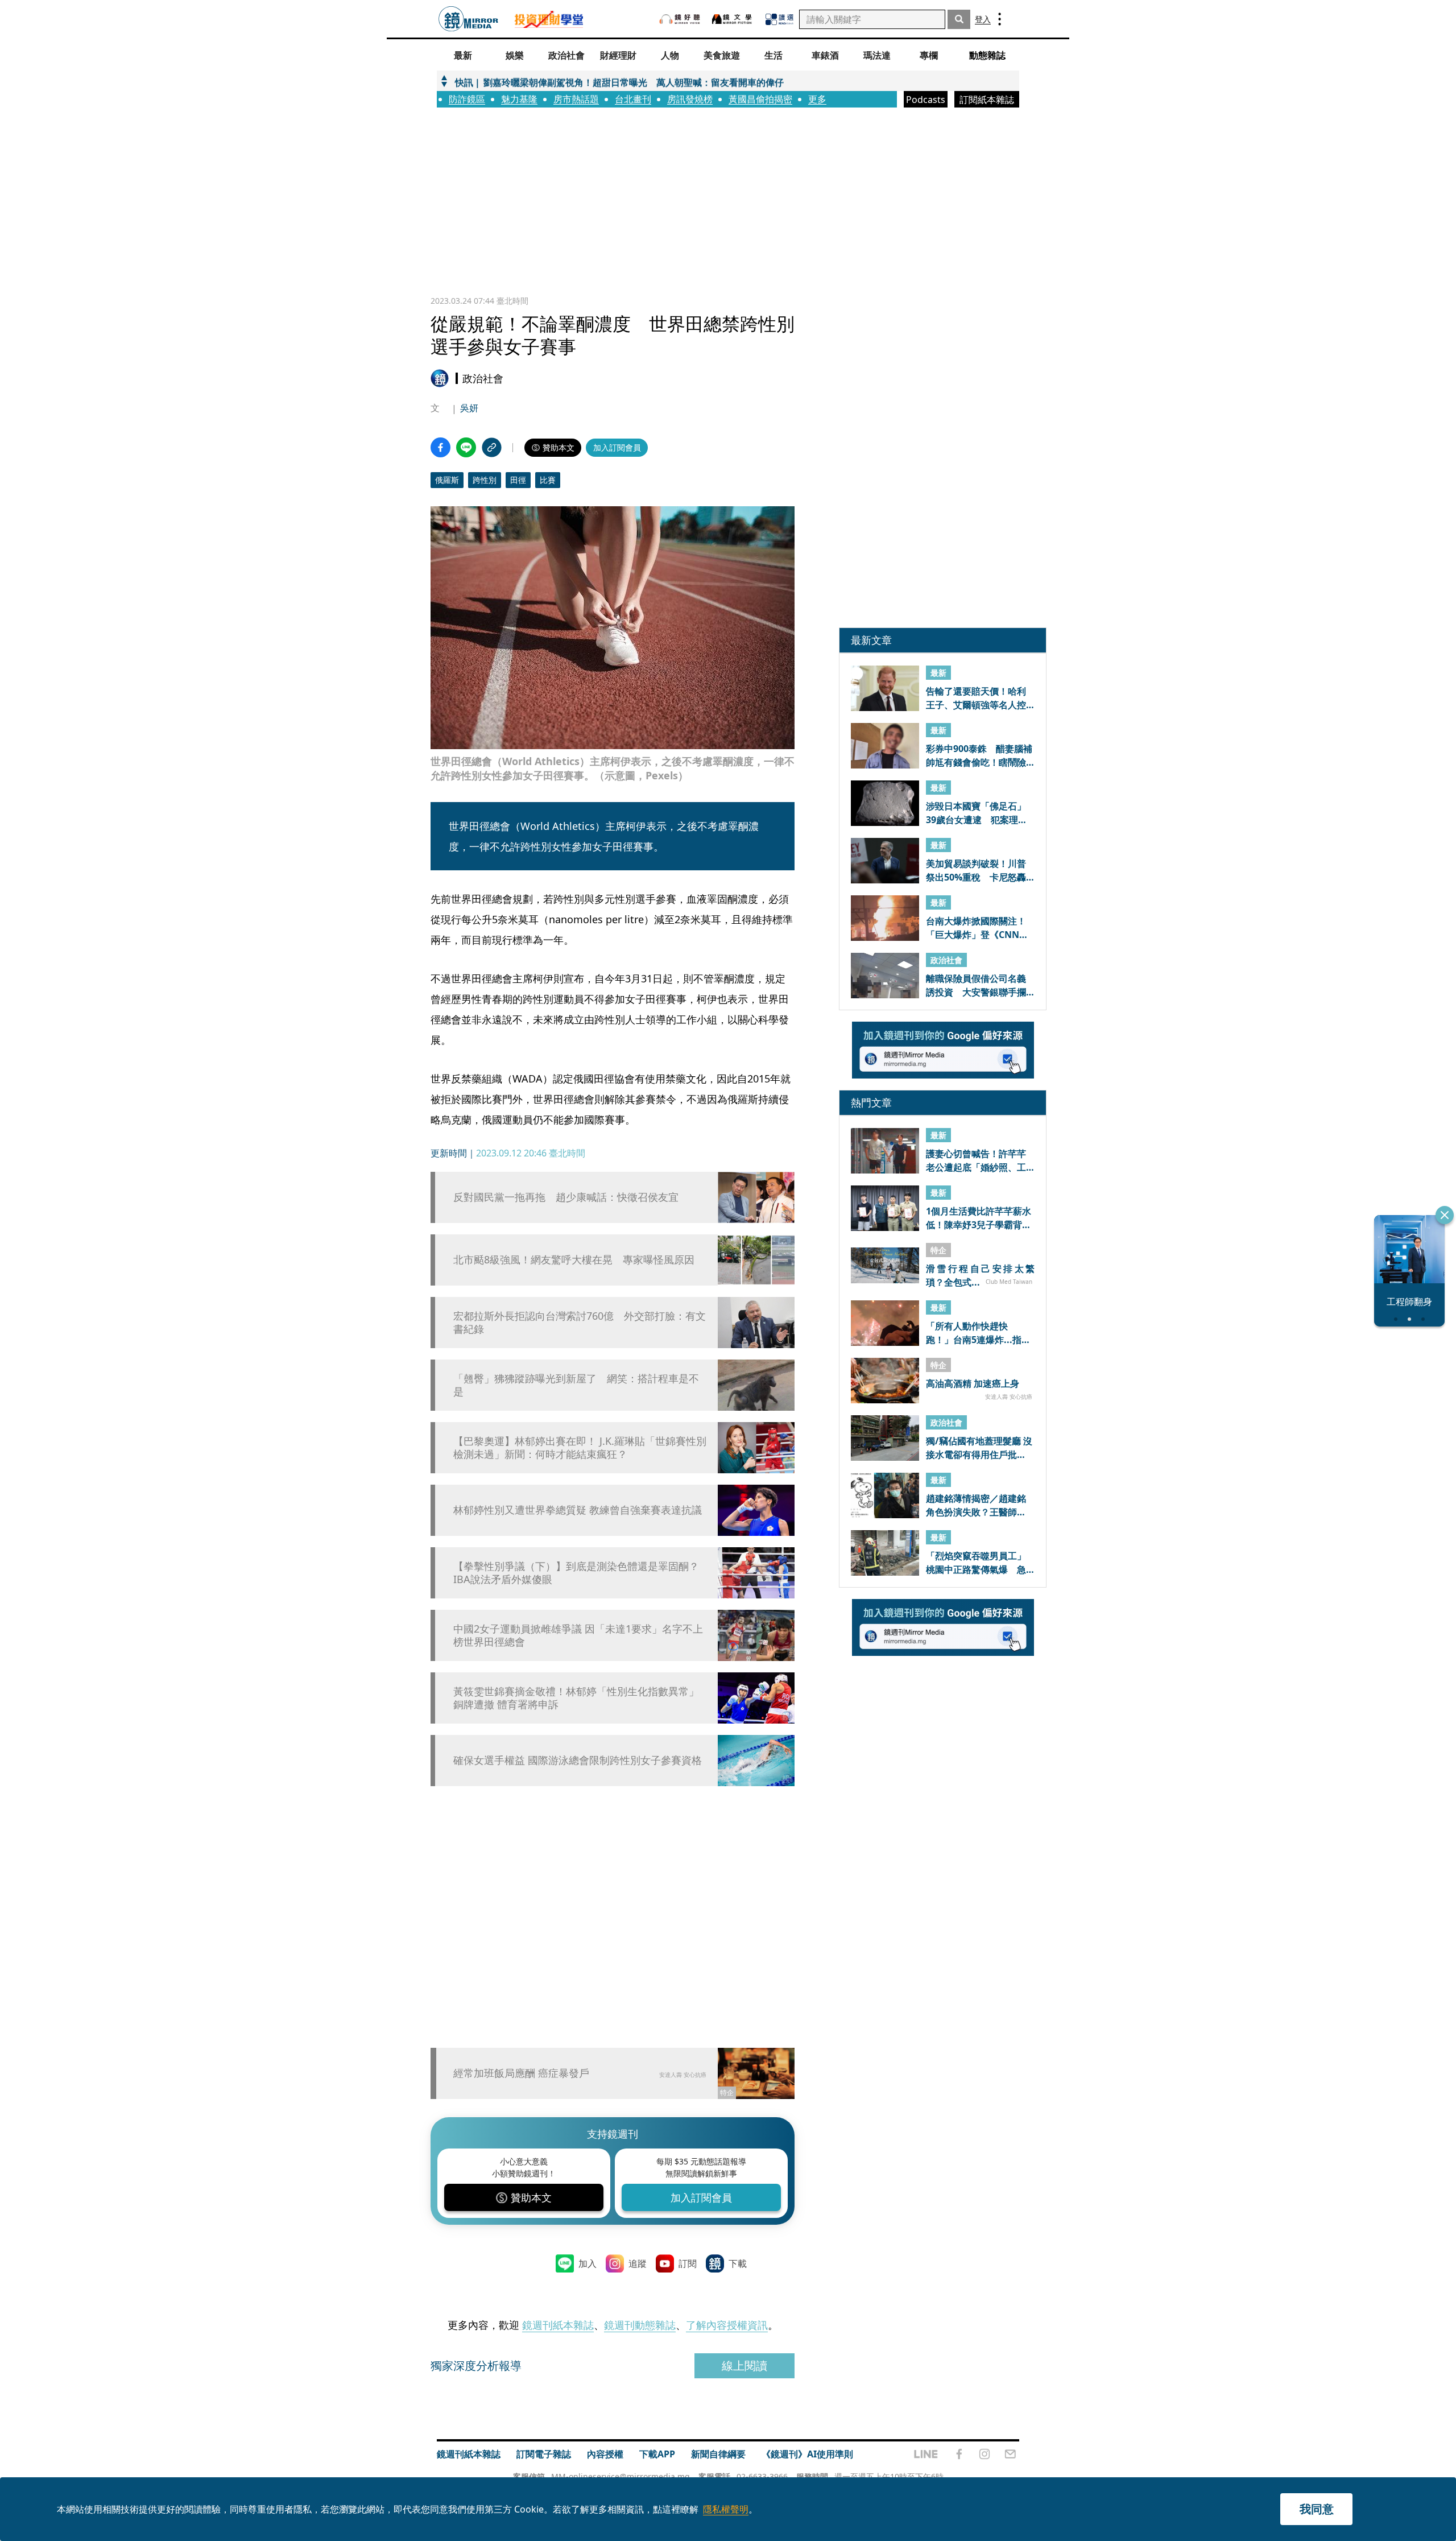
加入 (588, 2263)
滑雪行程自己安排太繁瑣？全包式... (980, 1275)
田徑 (518, 480)
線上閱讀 (744, 2366)
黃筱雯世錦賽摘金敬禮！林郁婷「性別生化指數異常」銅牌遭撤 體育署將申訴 (576, 1698)
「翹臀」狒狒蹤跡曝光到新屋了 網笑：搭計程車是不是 (576, 1385)
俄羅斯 (447, 480)
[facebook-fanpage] (959, 2454)
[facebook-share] (440, 447)
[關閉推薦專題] (1445, 1215)
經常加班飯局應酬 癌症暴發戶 (521, 2073)
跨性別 (485, 480)
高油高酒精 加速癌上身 (973, 1383)
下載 (738, 2263)
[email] (1010, 2454)
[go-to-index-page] (468, 19)
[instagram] (985, 2454)
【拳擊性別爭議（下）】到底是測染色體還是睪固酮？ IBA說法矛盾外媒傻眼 (576, 1573)
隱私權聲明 (726, 2509)
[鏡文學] (733, 19)
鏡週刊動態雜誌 (640, 2325)
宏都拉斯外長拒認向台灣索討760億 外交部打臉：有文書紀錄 (580, 1323)
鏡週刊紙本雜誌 (558, 2325)
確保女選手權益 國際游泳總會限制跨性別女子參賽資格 (578, 1760)
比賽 (548, 480)
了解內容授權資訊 (727, 2325)
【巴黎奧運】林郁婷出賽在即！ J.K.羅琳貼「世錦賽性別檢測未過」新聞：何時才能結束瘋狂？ (580, 1448)
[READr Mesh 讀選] (779, 19)
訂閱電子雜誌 (544, 2454)
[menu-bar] (1000, 19)
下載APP (657, 2454)
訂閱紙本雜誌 (987, 100)
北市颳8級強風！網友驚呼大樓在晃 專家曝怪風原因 (574, 1260)
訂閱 (688, 2263)
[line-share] (466, 447)
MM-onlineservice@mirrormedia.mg (621, 2476)
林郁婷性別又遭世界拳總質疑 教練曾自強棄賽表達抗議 (578, 1510)
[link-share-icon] (492, 447)
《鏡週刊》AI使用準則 (807, 2454)
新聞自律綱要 (718, 2454)
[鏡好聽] (680, 19)
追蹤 (638, 2263)
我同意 (1317, 2509)
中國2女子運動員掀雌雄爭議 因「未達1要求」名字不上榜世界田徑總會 (578, 1635)
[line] (926, 2454)
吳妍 (469, 408)
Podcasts (926, 100)
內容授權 (605, 2454)
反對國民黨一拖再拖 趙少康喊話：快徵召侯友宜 (566, 1197)
